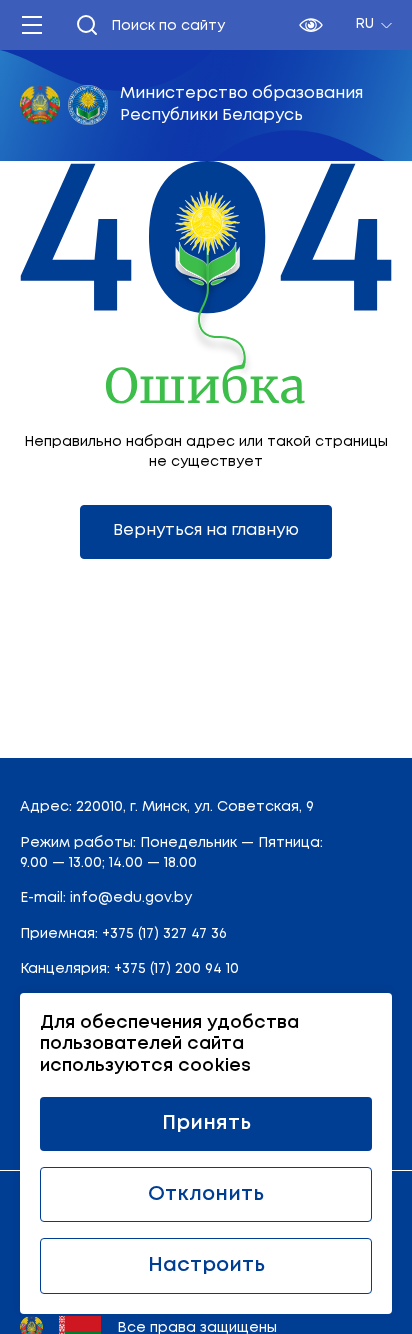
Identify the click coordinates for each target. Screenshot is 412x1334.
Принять (206, 1123)
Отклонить (206, 1194)
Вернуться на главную (206, 530)
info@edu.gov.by (131, 898)
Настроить (206, 1265)
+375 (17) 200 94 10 (176, 969)
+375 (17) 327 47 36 (164, 934)
